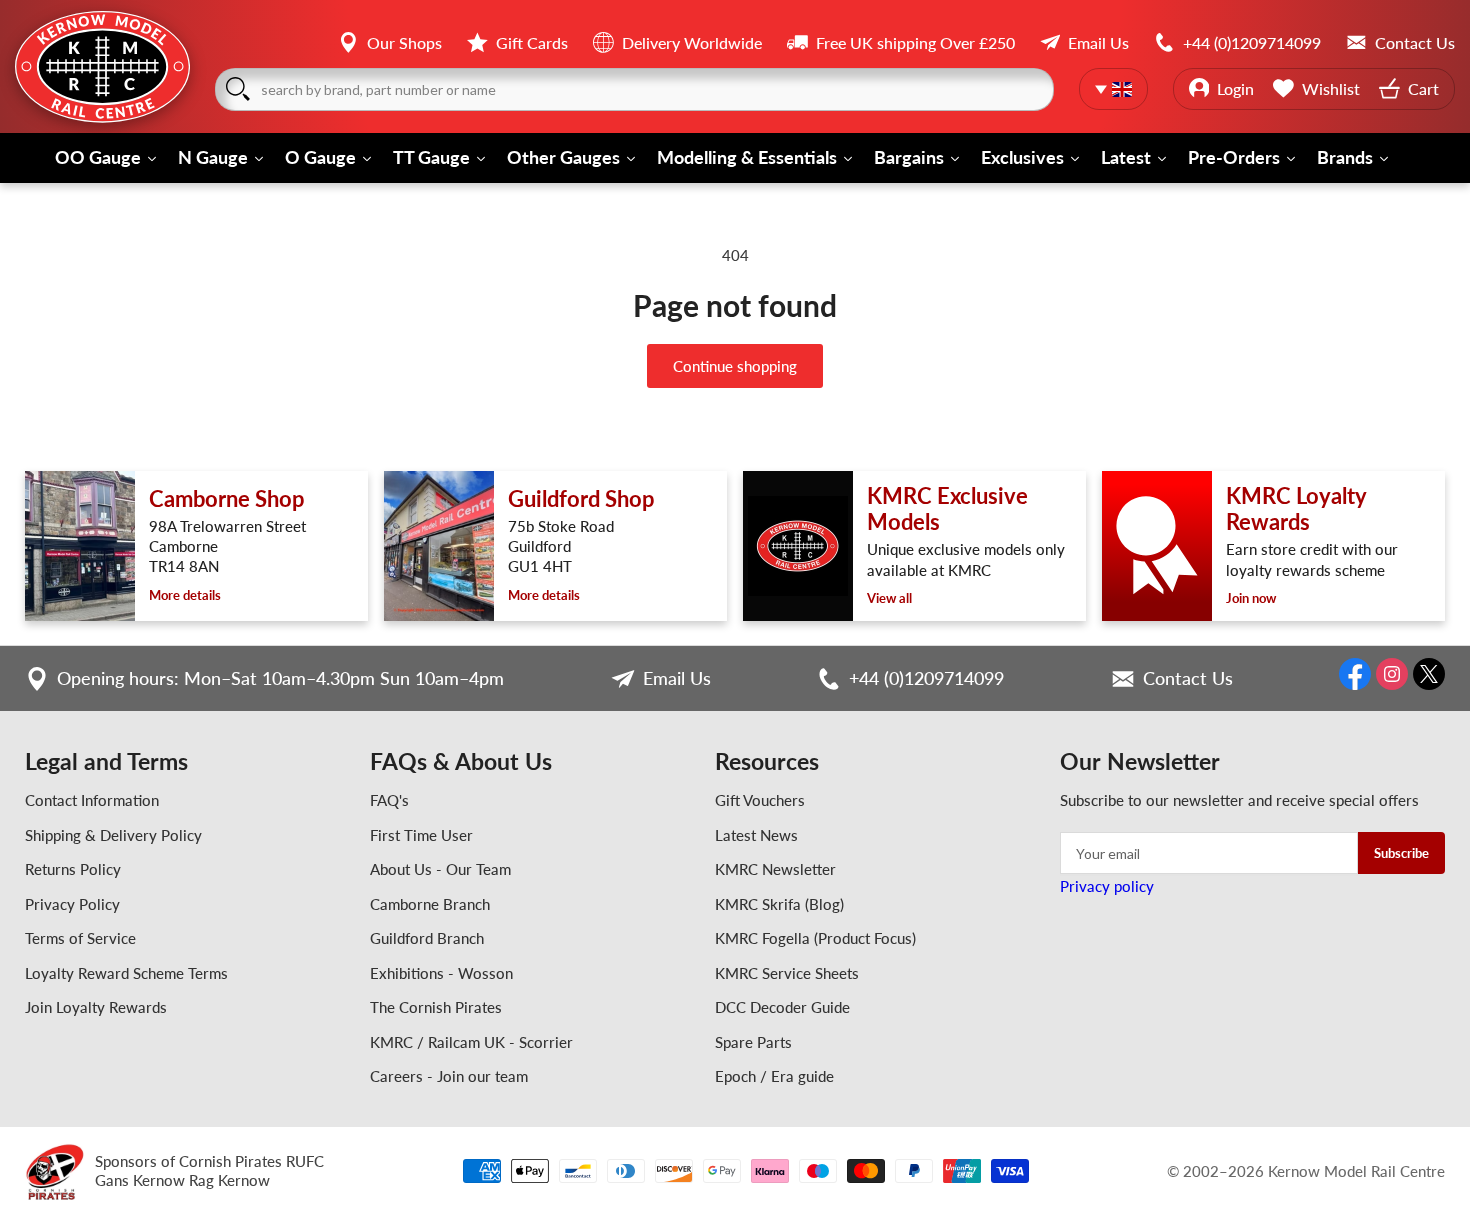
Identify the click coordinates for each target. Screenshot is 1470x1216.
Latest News (756, 835)
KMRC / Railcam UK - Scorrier (471, 1042)
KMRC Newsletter (775, 869)
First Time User (421, 835)
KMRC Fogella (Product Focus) (815, 938)
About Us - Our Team (440, 869)
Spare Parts (753, 1042)
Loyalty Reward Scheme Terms (126, 973)
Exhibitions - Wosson (441, 973)
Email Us (677, 678)
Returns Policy (73, 869)
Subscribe (1401, 853)
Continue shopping (735, 366)
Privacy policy (1107, 886)
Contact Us (1188, 678)
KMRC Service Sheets (787, 973)
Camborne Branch (430, 904)
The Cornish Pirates (436, 1007)
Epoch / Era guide (774, 1076)
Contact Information (92, 800)
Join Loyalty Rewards (96, 1007)
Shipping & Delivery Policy (113, 835)
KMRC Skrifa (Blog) (779, 904)
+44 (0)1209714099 (926, 678)
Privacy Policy (72, 904)
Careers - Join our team (449, 1076)
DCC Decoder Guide (782, 1007)
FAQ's (389, 800)
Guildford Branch (427, 938)
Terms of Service (80, 938)
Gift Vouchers (760, 800)
